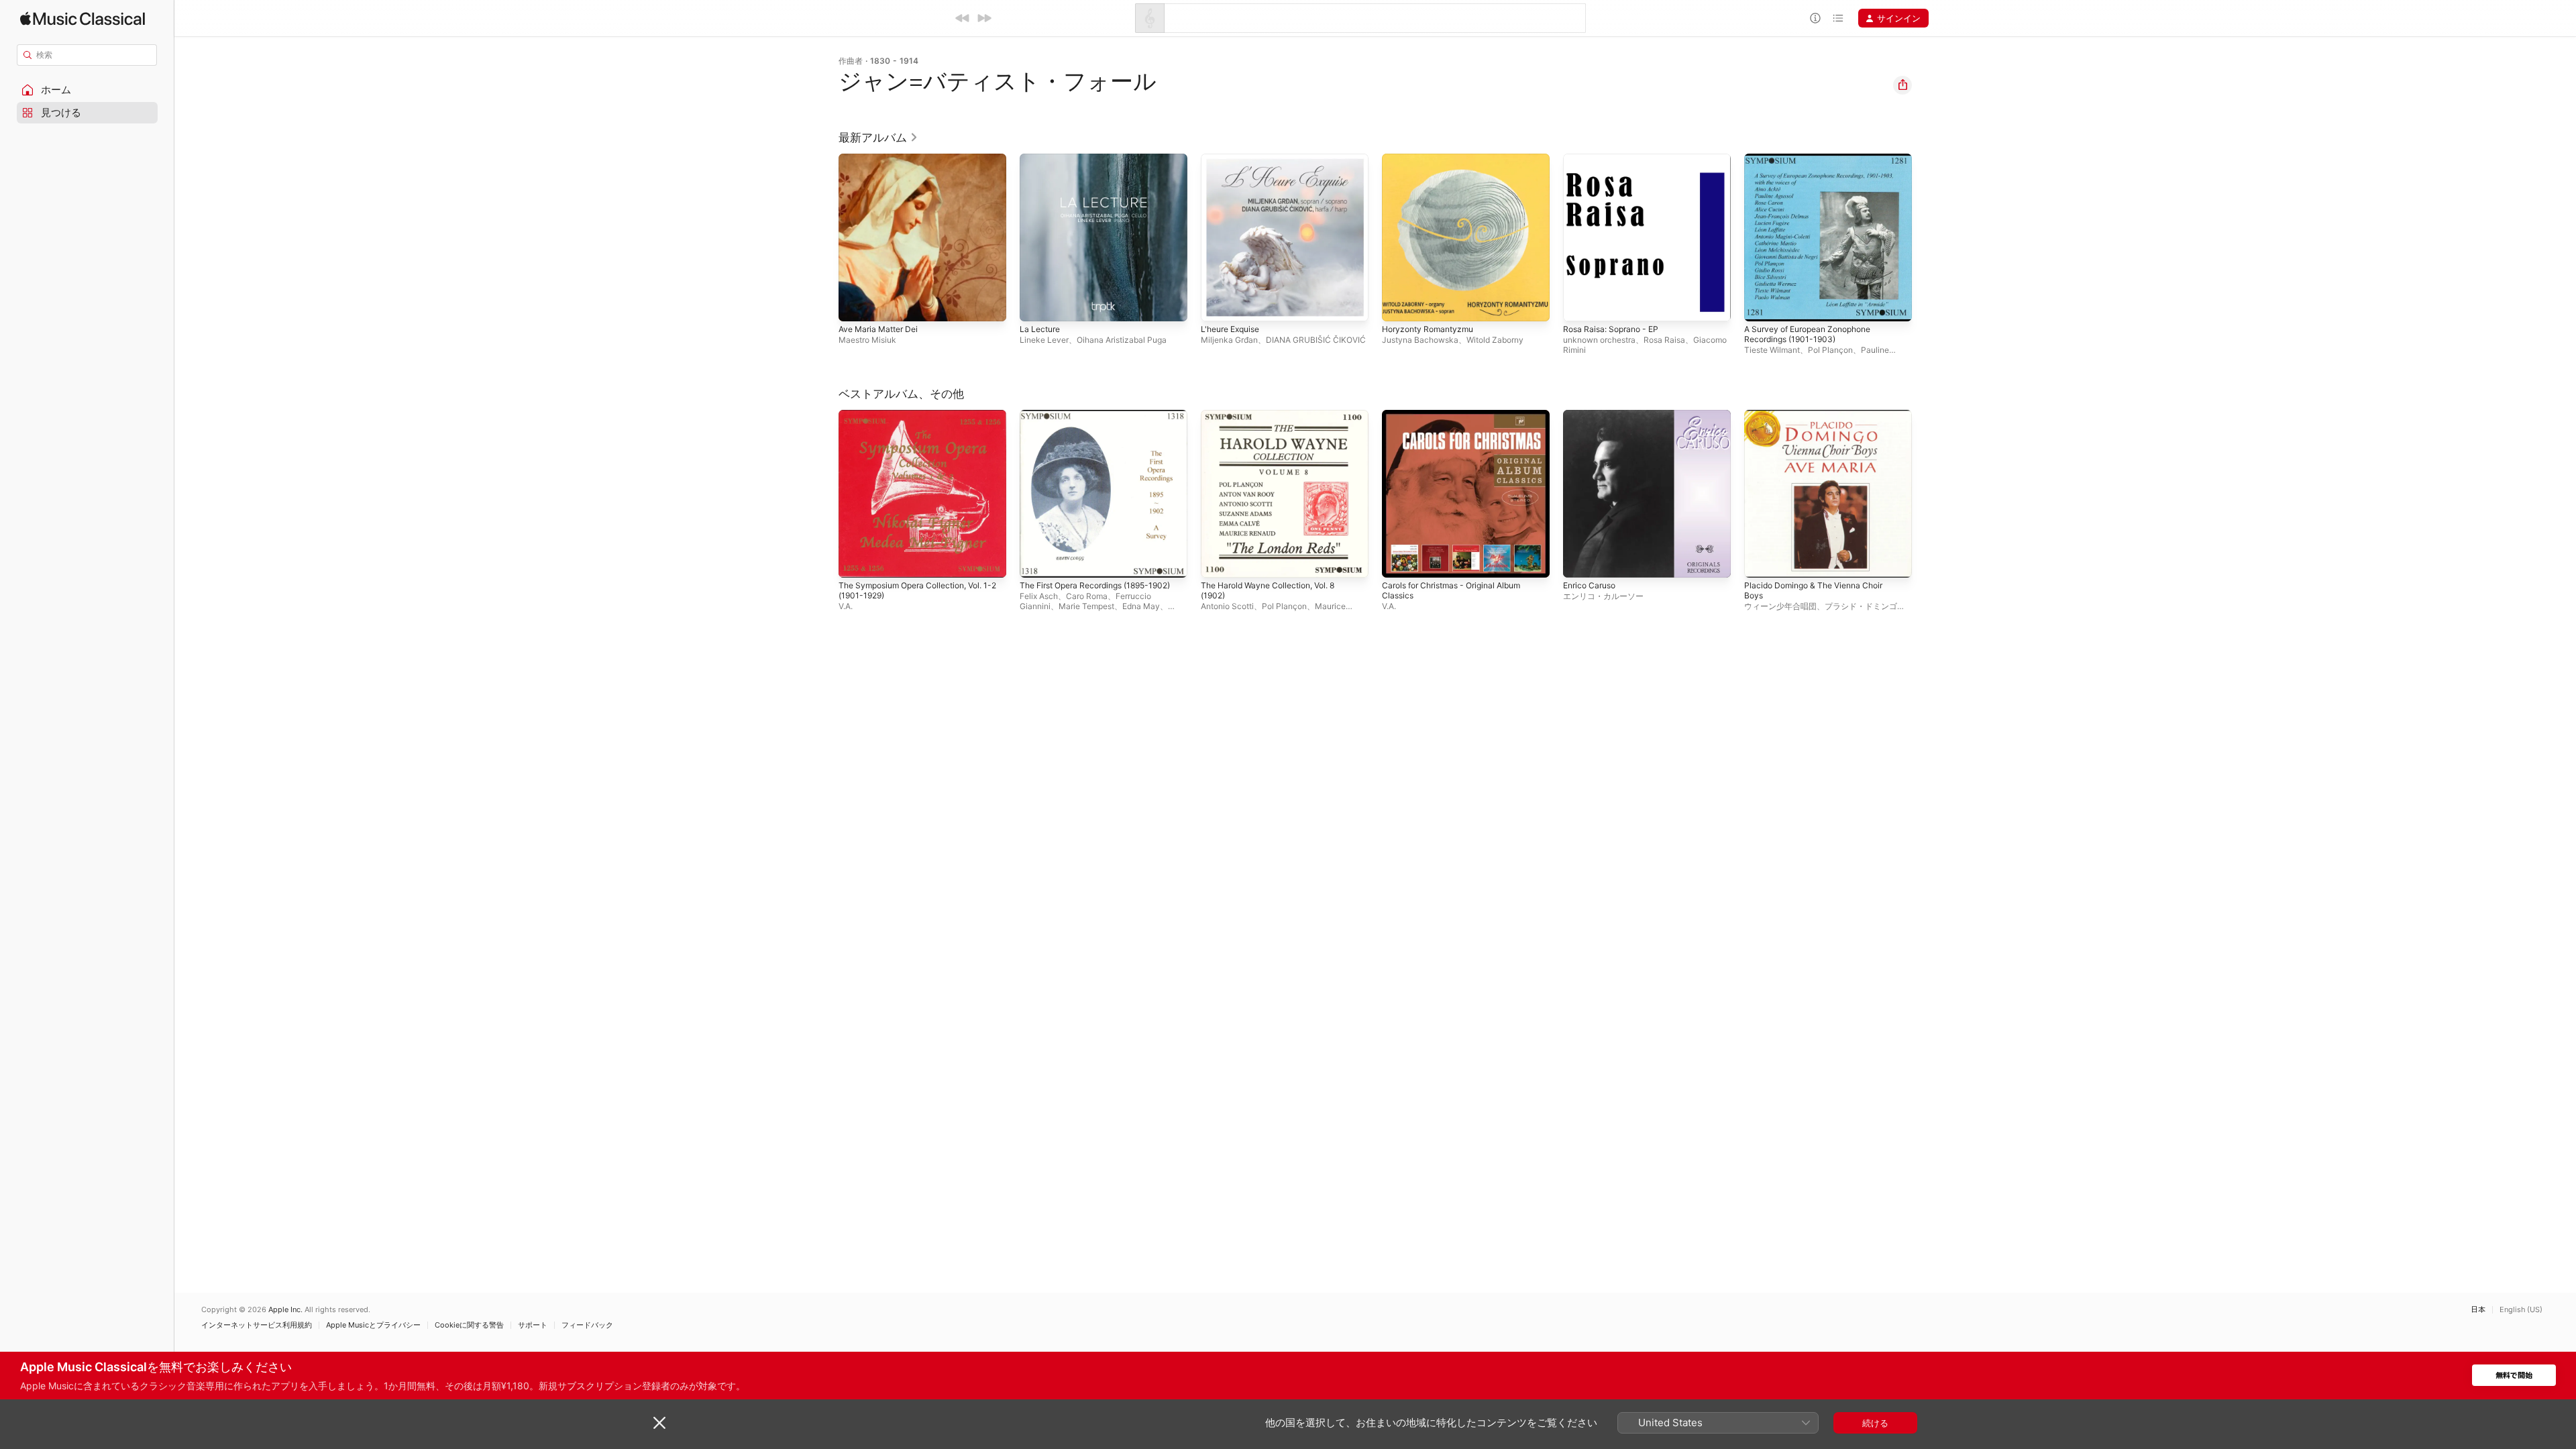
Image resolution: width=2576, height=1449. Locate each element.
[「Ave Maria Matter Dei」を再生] (855, 305)
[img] (83, 18)
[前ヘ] (963, 18)
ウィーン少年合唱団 (1780, 606)
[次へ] (984, 18)
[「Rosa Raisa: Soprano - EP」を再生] (1580, 305)
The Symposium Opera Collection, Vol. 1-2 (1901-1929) (918, 421)
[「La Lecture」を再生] (1036, 305)
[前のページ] (825, 237)
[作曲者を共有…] (1902, 85)
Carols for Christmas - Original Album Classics (1459, 421)
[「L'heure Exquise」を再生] (1218, 305)
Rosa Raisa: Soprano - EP (1615, 159)
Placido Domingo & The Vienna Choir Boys (1820, 421)
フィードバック (587, 1325)
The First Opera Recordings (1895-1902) (1092, 421)
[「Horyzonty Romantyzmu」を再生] (1399, 305)
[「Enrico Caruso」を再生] (1580, 561)
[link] (878, 138)
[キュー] (1838, 18)
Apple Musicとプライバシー (373, 1325)
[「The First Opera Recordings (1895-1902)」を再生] (1036, 561)
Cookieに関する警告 (469, 1325)
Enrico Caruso (1592, 415)
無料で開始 (2514, 1376)
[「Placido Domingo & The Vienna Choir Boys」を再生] (1761, 561)
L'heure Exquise (1234, 159)
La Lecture (1042, 159)
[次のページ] (1925, 237)
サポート (533, 1325)
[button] (87, 90)
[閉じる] (659, 1423)
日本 (2478, 1310)
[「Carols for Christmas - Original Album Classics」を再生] (1399, 561)
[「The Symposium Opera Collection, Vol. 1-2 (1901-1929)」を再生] (855, 561)
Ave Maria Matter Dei (882, 159)
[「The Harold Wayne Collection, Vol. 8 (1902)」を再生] (1218, 561)
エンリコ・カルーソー (1603, 596)
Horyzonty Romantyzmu (1432, 159)
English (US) (2521, 1310)
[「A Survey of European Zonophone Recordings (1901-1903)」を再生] (1761, 305)
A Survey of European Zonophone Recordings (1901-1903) (1816, 164)
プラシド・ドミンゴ (1861, 606)
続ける (1875, 1423)
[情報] (1815, 18)
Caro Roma (1087, 596)
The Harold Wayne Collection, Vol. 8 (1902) (1276, 421)
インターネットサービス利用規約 (257, 1325)
